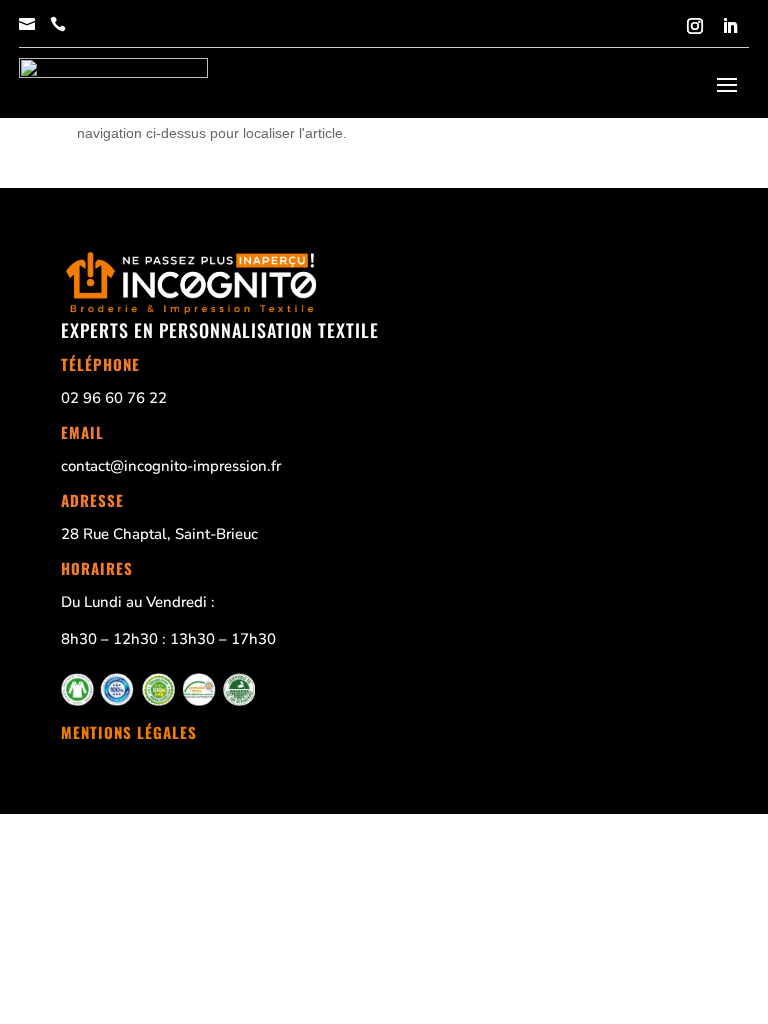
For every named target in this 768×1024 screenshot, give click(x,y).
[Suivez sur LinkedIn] (730, 26)
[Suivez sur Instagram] (695, 26)
